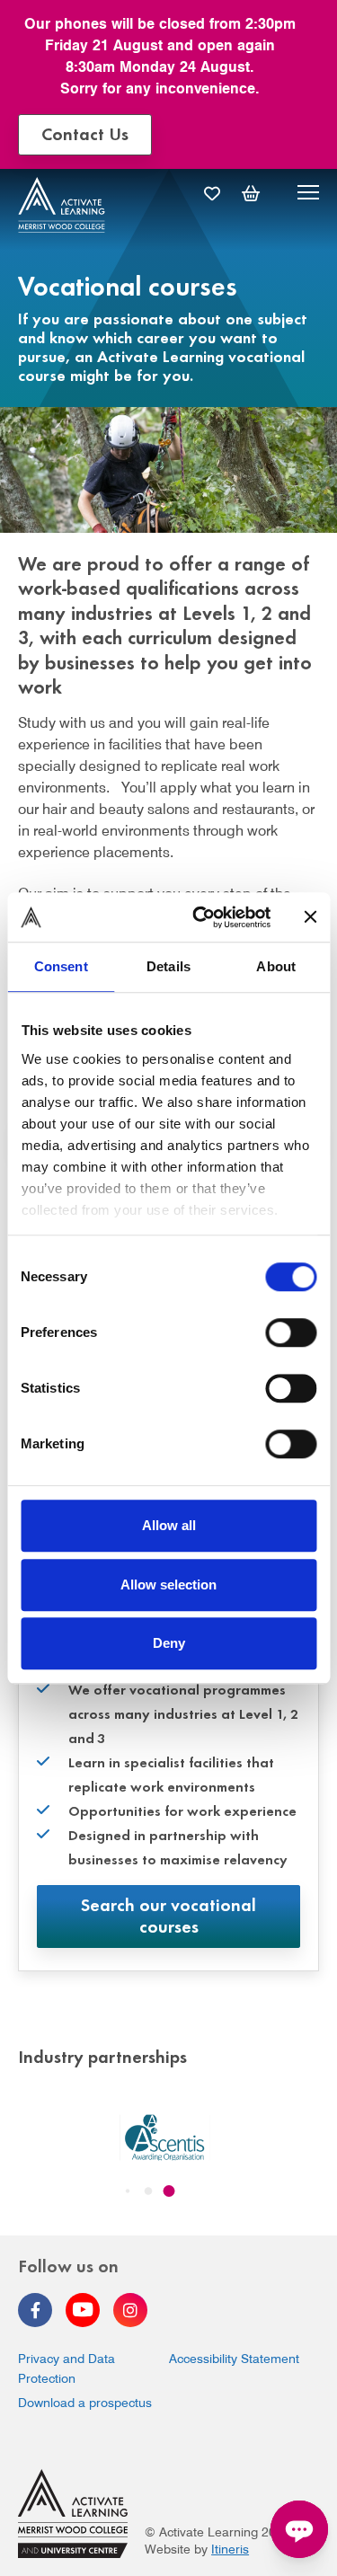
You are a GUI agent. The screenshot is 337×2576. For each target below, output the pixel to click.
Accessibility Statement (234, 2359)
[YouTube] (83, 2310)
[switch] (291, 1332)
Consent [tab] (61, 966)
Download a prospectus (85, 2403)
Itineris (230, 2549)
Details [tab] (168, 966)
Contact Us (85, 133)
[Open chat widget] (299, 2529)
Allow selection (168, 1585)
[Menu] (308, 195)
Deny (169, 1643)
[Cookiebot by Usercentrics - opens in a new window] (201, 917)
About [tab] (276, 966)
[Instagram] (130, 2310)
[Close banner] (310, 917)
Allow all (169, 1525)
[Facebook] (35, 2310)
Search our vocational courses (168, 1914)
